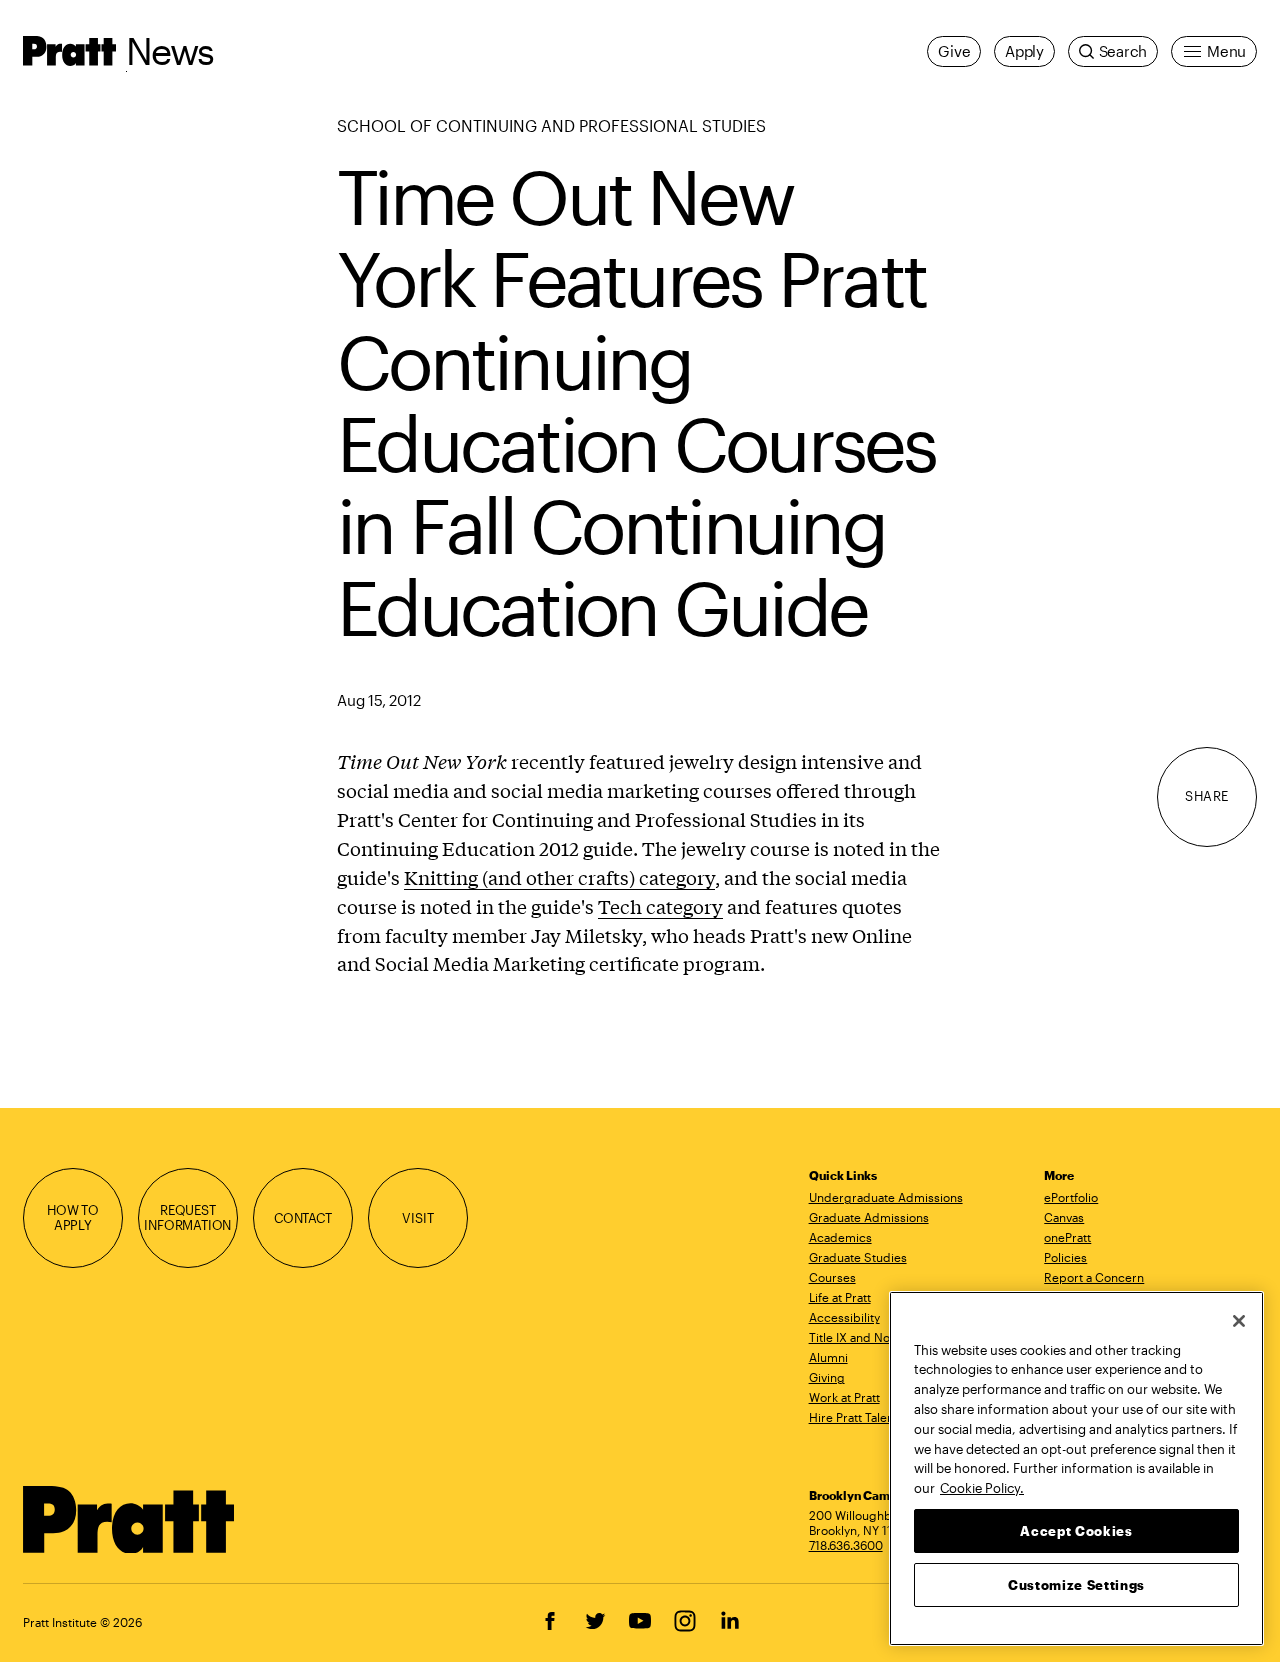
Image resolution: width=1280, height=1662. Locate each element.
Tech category (660, 906)
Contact (303, 1218)
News (170, 50)
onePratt (1067, 1237)
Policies (1065, 1257)
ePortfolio (1071, 1197)
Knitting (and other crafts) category (559, 877)
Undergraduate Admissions (886, 1197)
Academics (840, 1237)
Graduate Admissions (869, 1217)
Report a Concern (1094, 1277)
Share (1207, 796)
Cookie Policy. (982, 1487)
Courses (832, 1277)
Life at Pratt (840, 1297)
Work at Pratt (844, 1397)
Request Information (187, 1218)
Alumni (828, 1357)
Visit (417, 1218)
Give (954, 51)
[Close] (1239, 1321)
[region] (1076, 1468)
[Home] (129, 1520)
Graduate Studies (858, 1257)
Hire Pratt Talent (853, 1417)
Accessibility (844, 1317)
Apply (1024, 51)
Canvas (1064, 1217)
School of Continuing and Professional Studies (551, 125)
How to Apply (73, 1218)
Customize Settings (1076, 1584)
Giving (827, 1377)
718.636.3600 (846, 1545)
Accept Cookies (1076, 1530)
